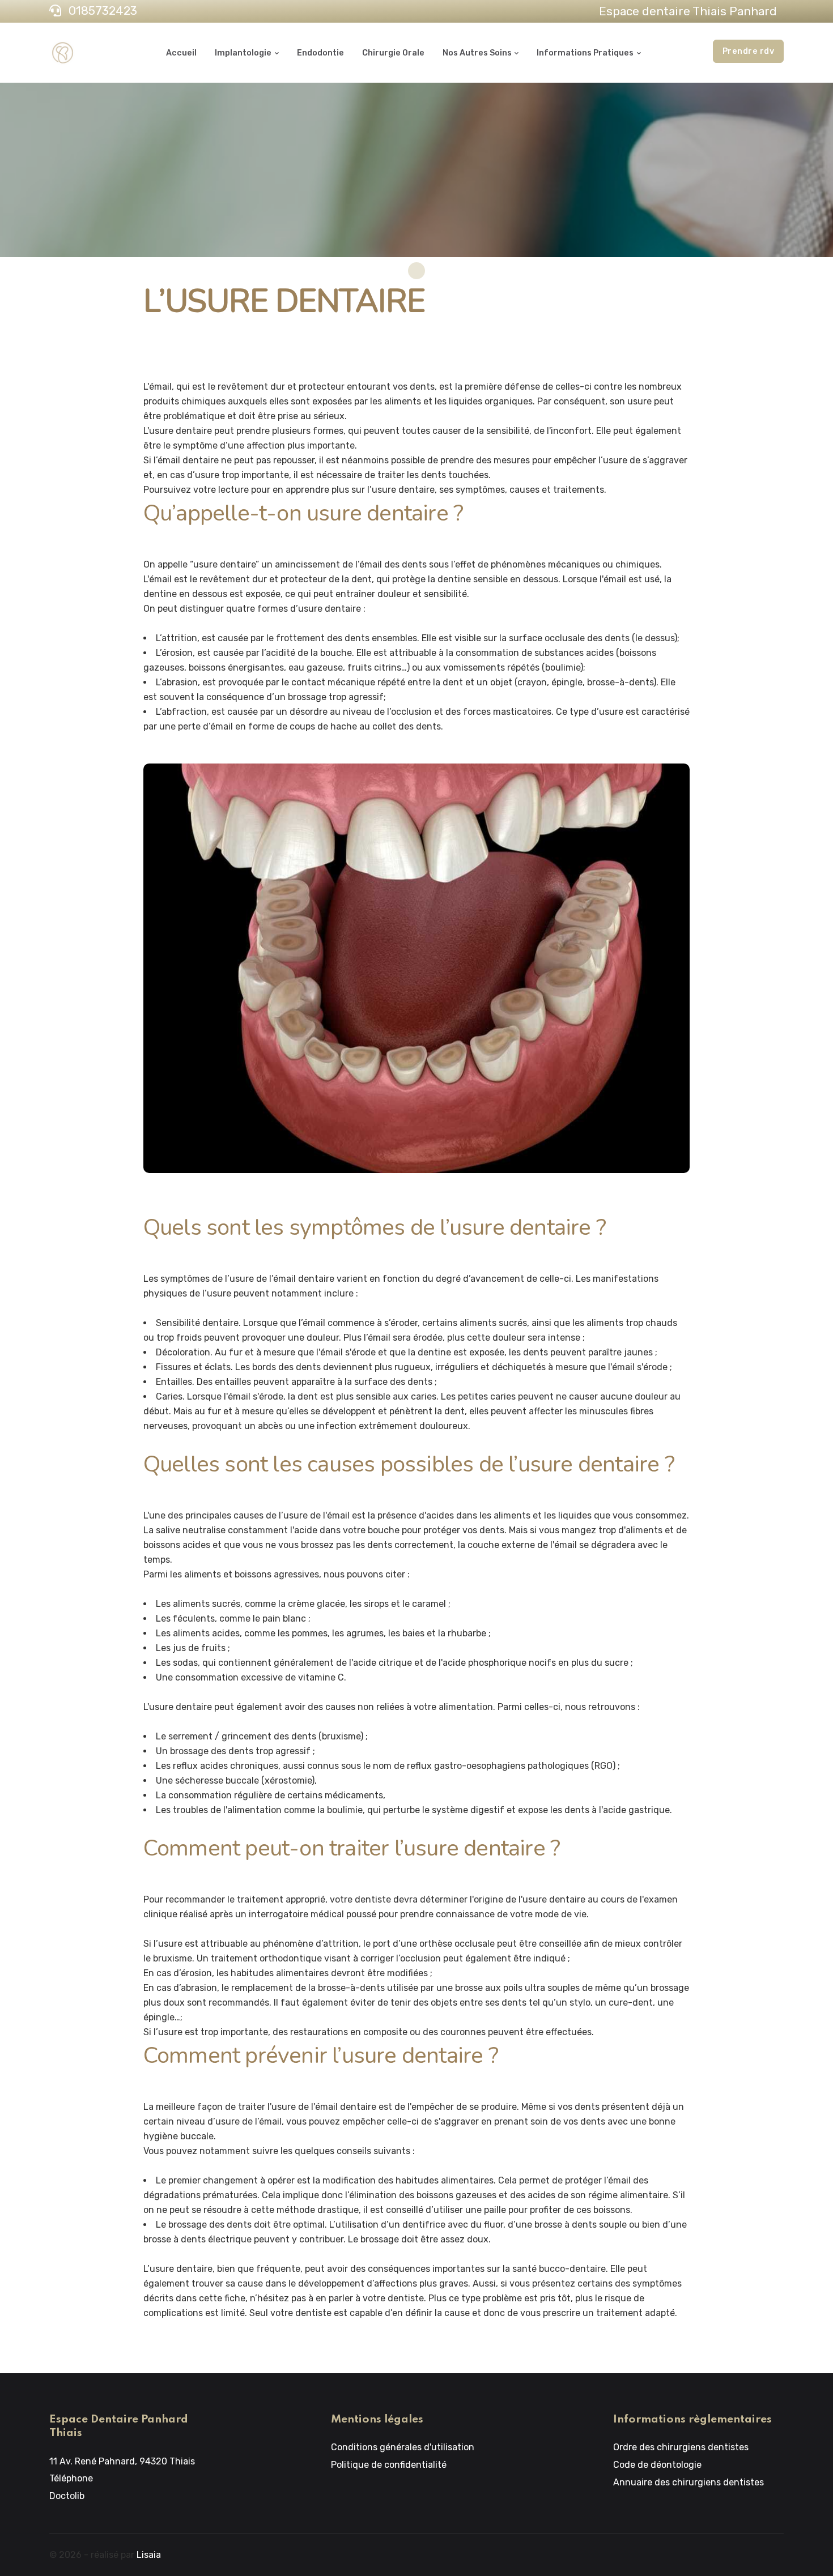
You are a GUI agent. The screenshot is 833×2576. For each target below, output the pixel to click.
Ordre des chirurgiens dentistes (681, 2447)
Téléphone (71, 2478)
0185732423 (101, 11)
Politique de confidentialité (389, 2465)
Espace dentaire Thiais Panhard (688, 11)
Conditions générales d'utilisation (403, 2447)
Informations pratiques (585, 53)
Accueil (181, 53)
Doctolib (67, 2496)
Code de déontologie (657, 2465)
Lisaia (149, 2555)
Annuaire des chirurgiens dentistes (688, 2482)
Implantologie (243, 53)
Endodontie (320, 53)
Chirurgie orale (393, 53)
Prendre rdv (749, 51)
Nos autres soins (477, 53)
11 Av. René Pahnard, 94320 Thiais (122, 2461)
